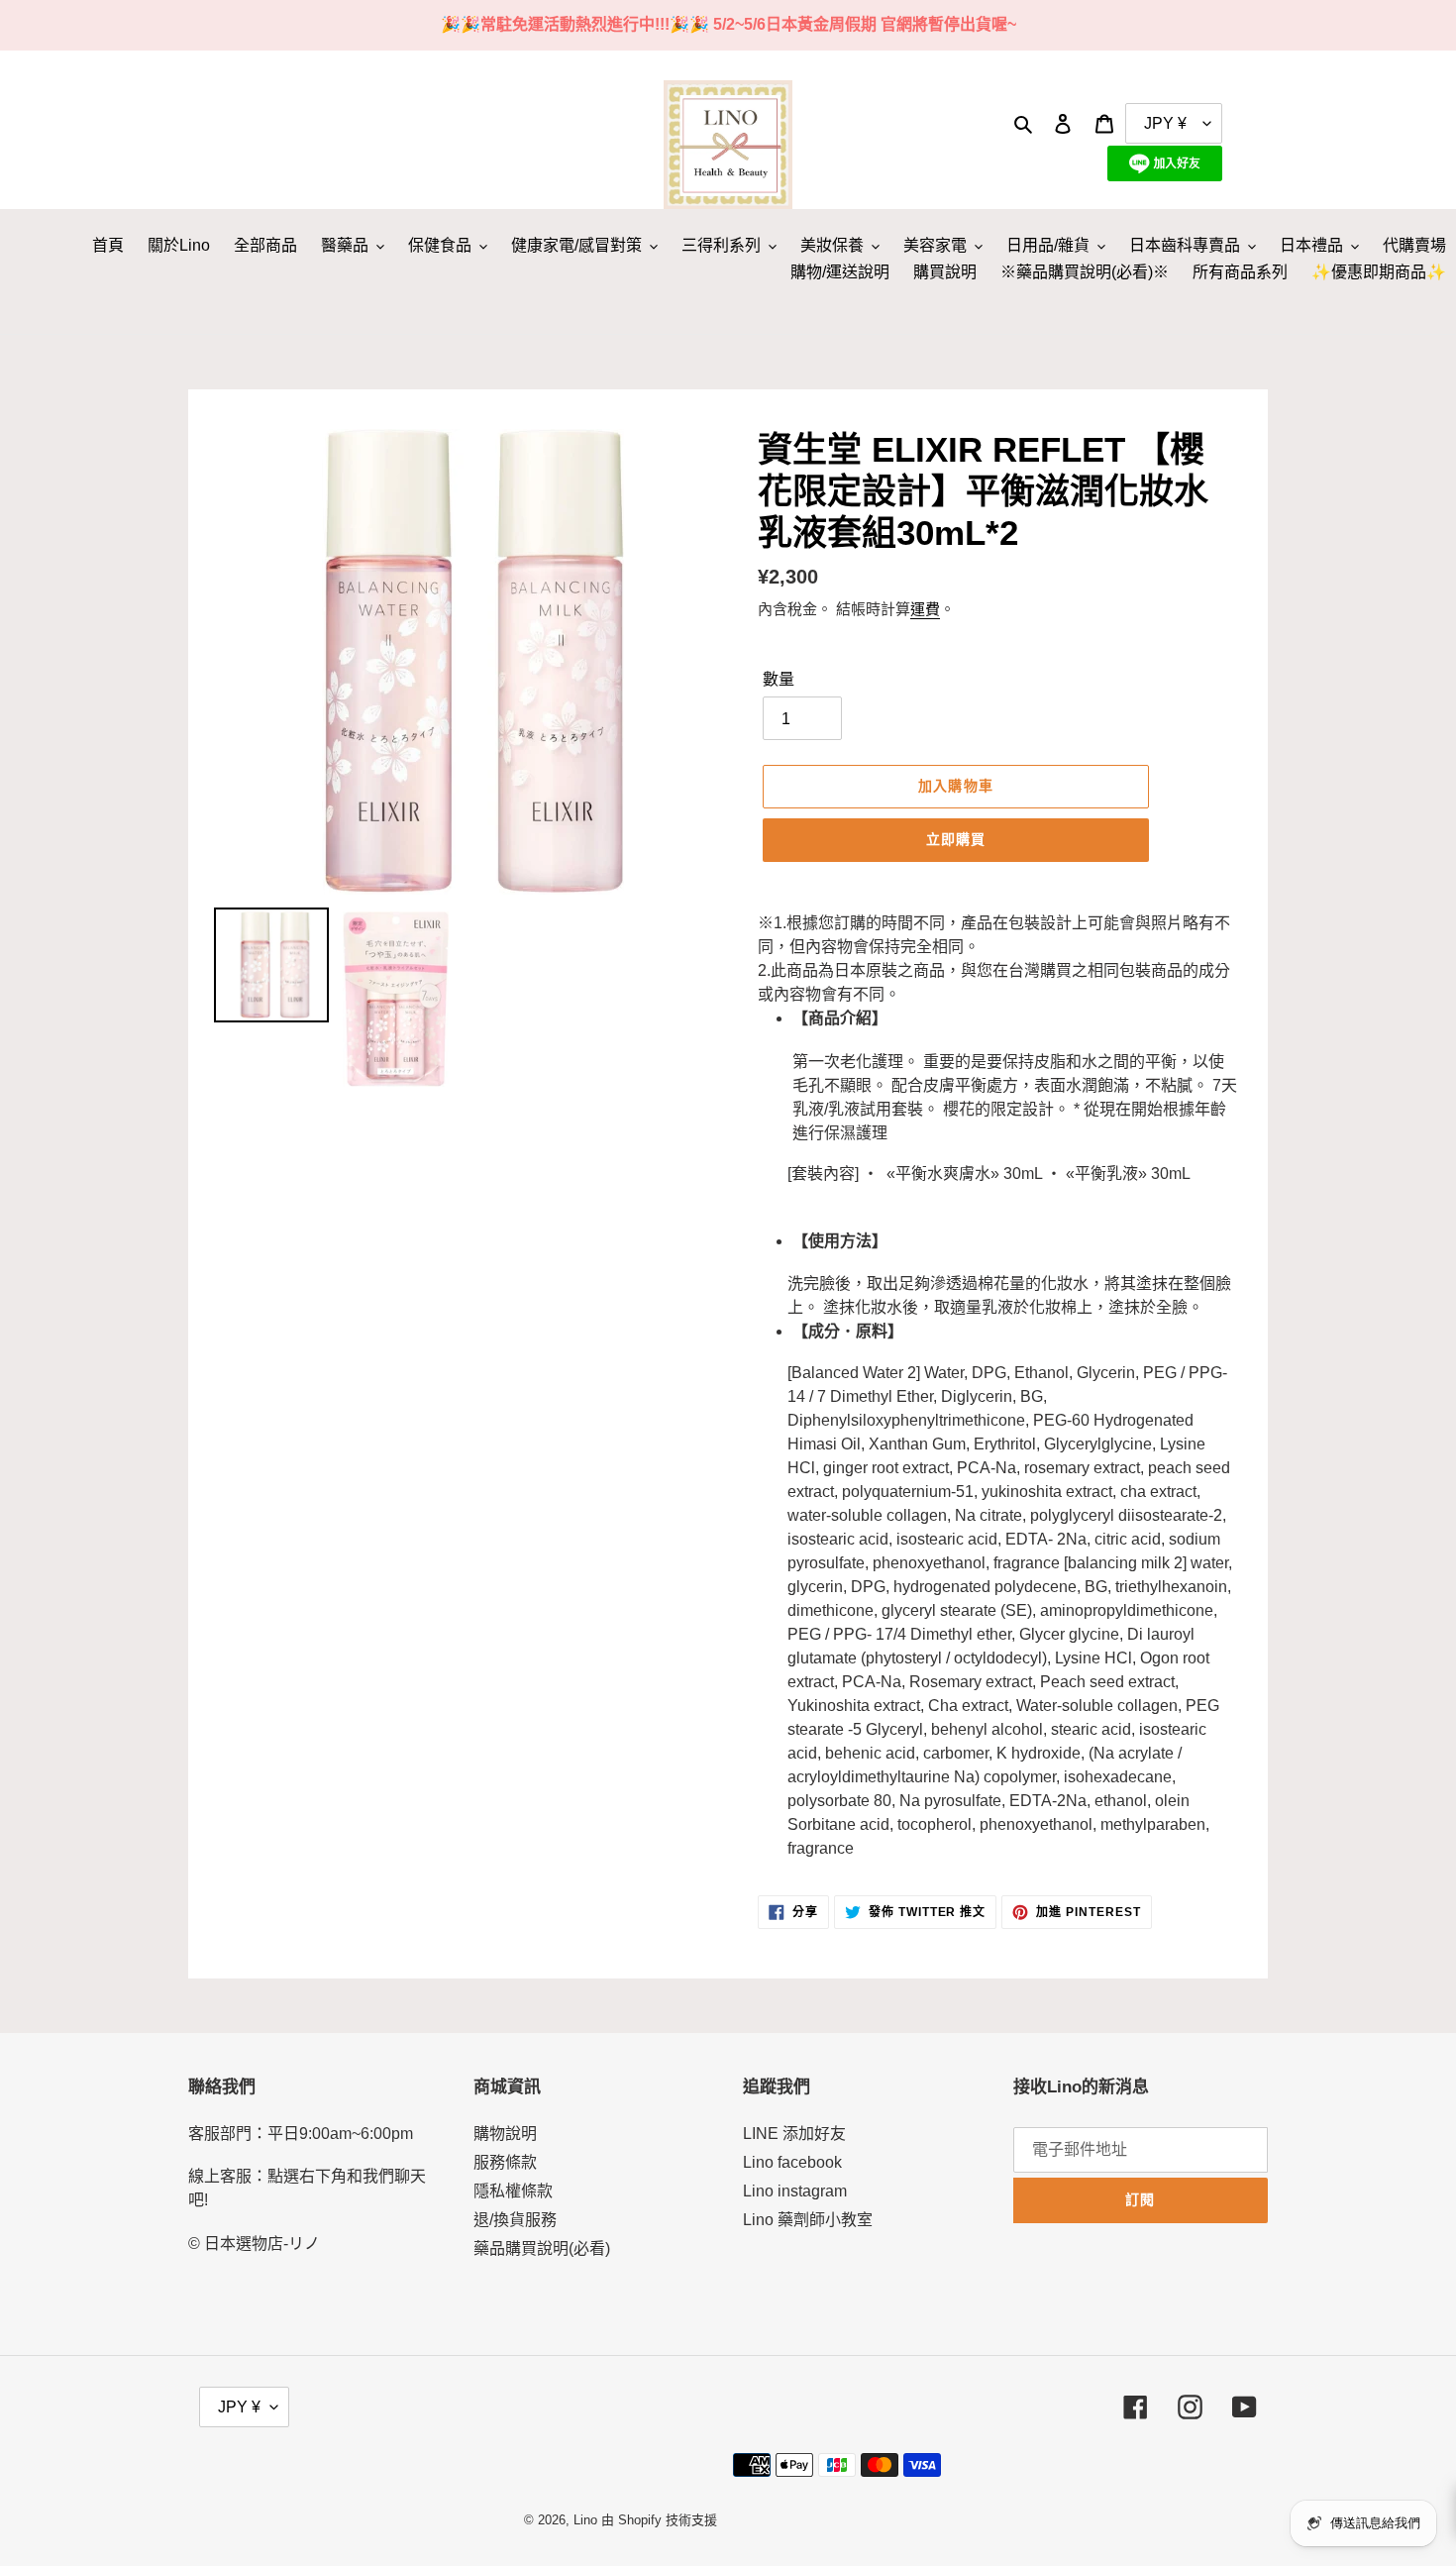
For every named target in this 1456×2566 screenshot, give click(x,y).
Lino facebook (792, 2162)
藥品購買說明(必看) (542, 2248)
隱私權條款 (513, 2191)
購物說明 (505, 2134)
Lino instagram (795, 2191)
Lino (585, 2520)
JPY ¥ (239, 2407)
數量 (779, 679)
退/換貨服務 (515, 2220)
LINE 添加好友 (794, 2134)
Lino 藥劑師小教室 (808, 2220)
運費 (925, 609)
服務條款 (505, 2162)
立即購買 (956, 839)
